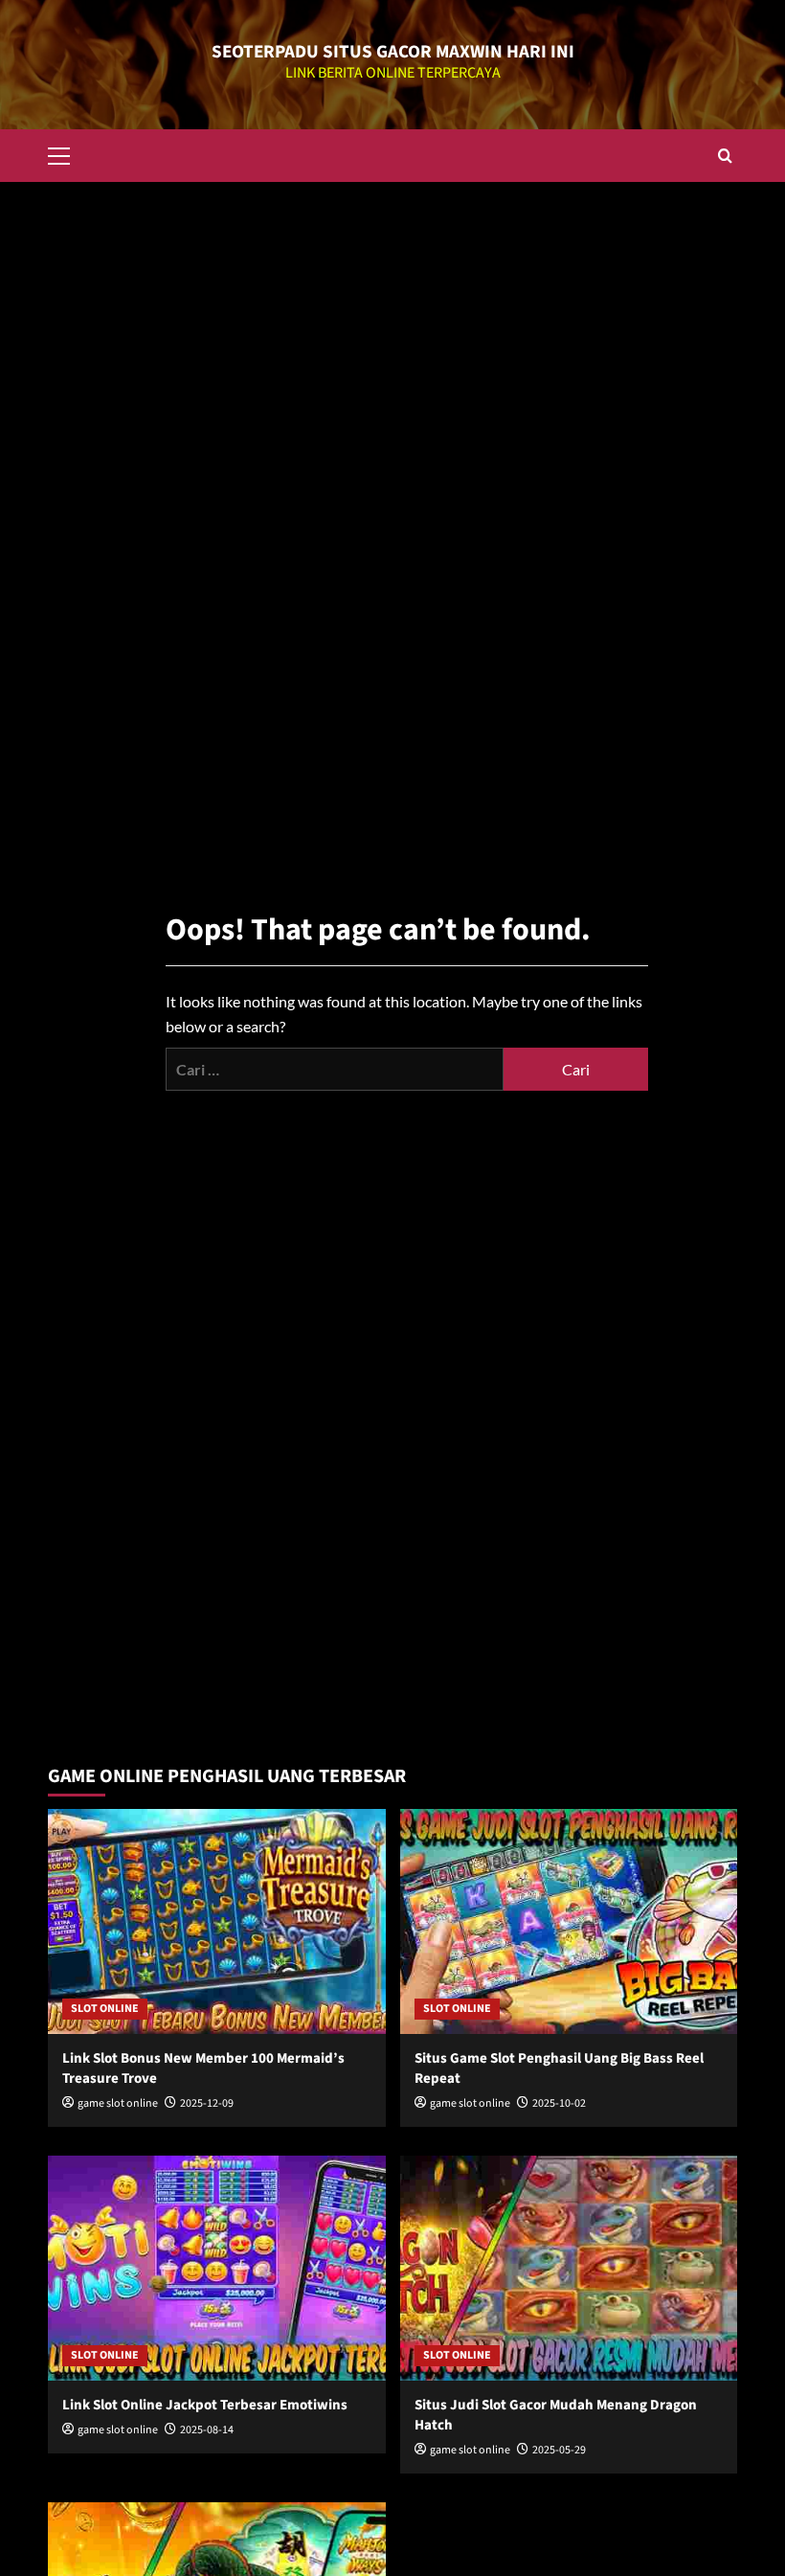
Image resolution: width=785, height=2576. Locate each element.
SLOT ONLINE (105, 2009)
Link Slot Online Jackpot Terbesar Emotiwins (205, 2405)
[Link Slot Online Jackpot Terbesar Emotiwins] (217, 2268)
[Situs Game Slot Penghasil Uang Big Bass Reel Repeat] (569, 1921)
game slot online (118, 2103)
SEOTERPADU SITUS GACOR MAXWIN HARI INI (393, 52)
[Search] (725, 156)
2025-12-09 (207, 2103)
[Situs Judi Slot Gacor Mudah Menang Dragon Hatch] (569, 2268)
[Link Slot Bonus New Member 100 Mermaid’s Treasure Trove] (217, 1921)
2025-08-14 (207, 2430)
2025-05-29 (559, 2450)
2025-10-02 (559, 2103)
